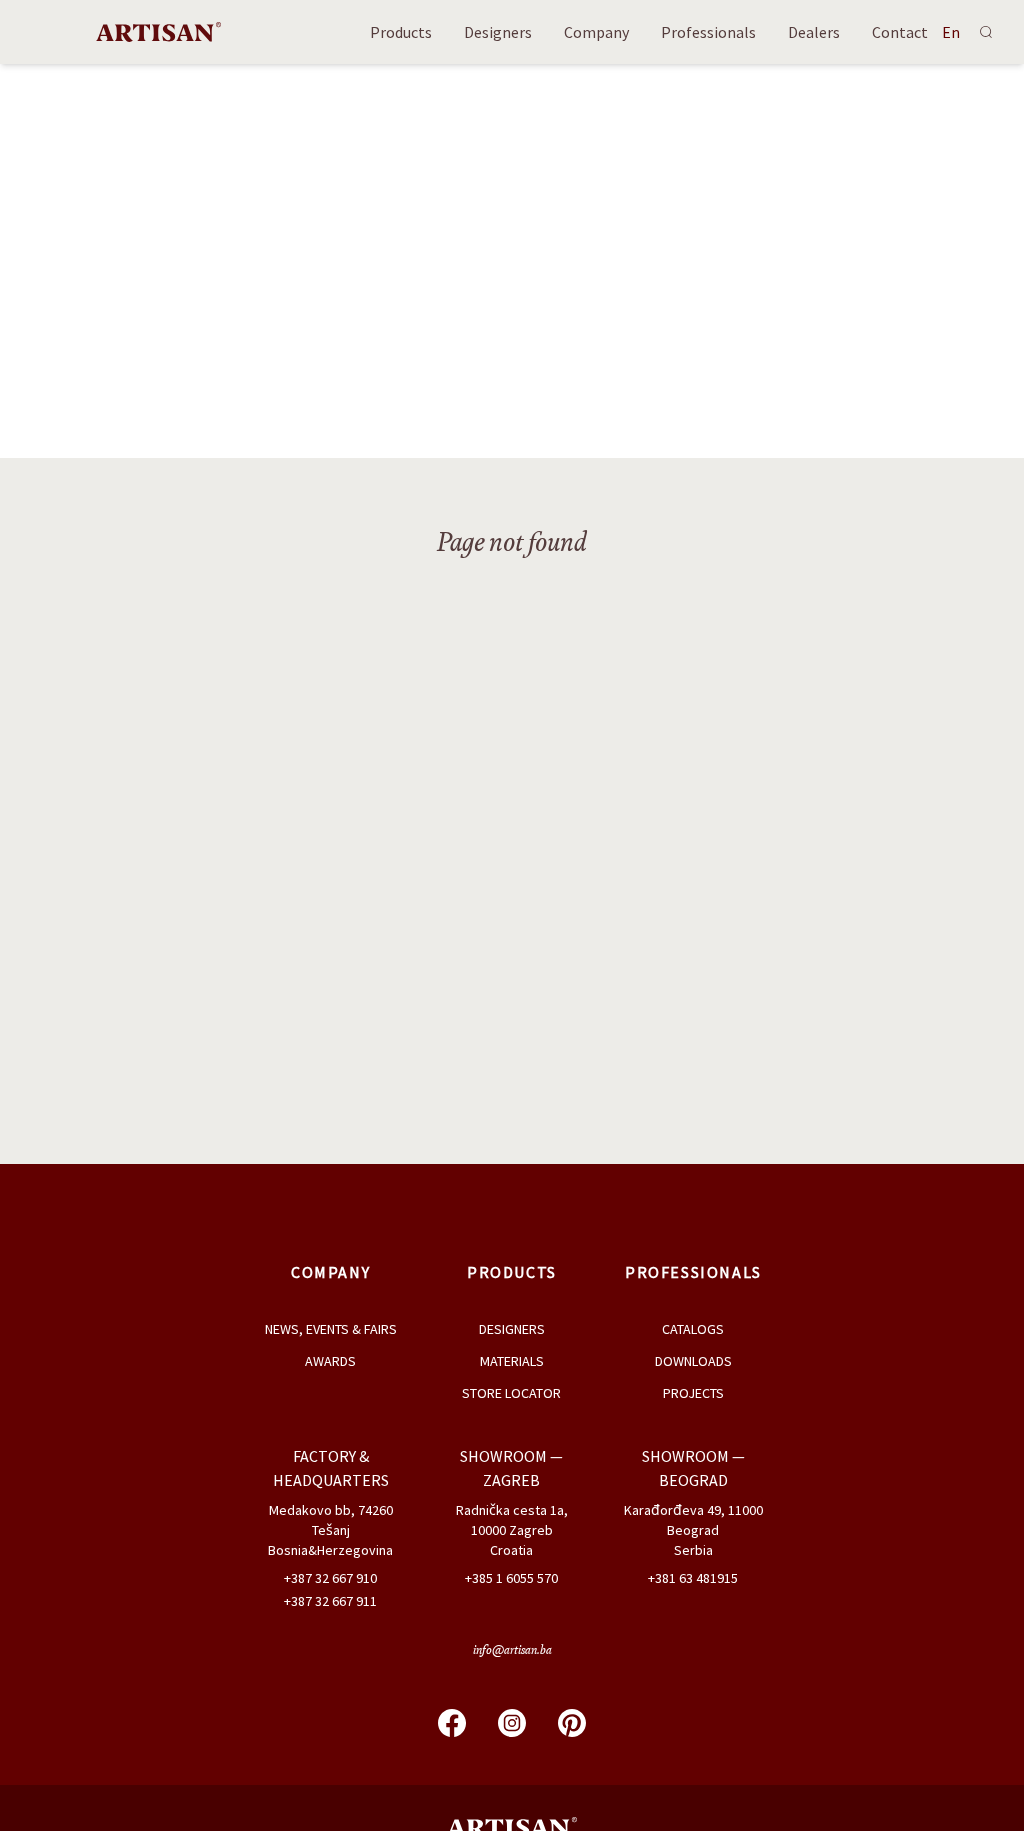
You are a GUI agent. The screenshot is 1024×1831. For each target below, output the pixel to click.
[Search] (986, 32)
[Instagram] (512, 1723)
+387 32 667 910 (330, 1578)
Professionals (708, 32)
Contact (900, 32)
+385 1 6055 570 (511, 1578)
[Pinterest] (572, 1723)
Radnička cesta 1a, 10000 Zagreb (512, 1520)
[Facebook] (452, 1723)
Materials (512, 1361)
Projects (693, 1393)
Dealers (814, 32)
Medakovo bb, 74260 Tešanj (331, 1520)
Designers (498, 32)
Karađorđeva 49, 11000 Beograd (693, 1520)
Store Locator (511, 1393)
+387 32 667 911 (330, 1601)
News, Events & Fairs (331, 1329)
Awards (330, 1361)
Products (401, 32)
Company (596, 32)
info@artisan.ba (512, 1651)
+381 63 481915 (693, 1578)
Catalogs (693, 1329)
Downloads (693, 1361)
